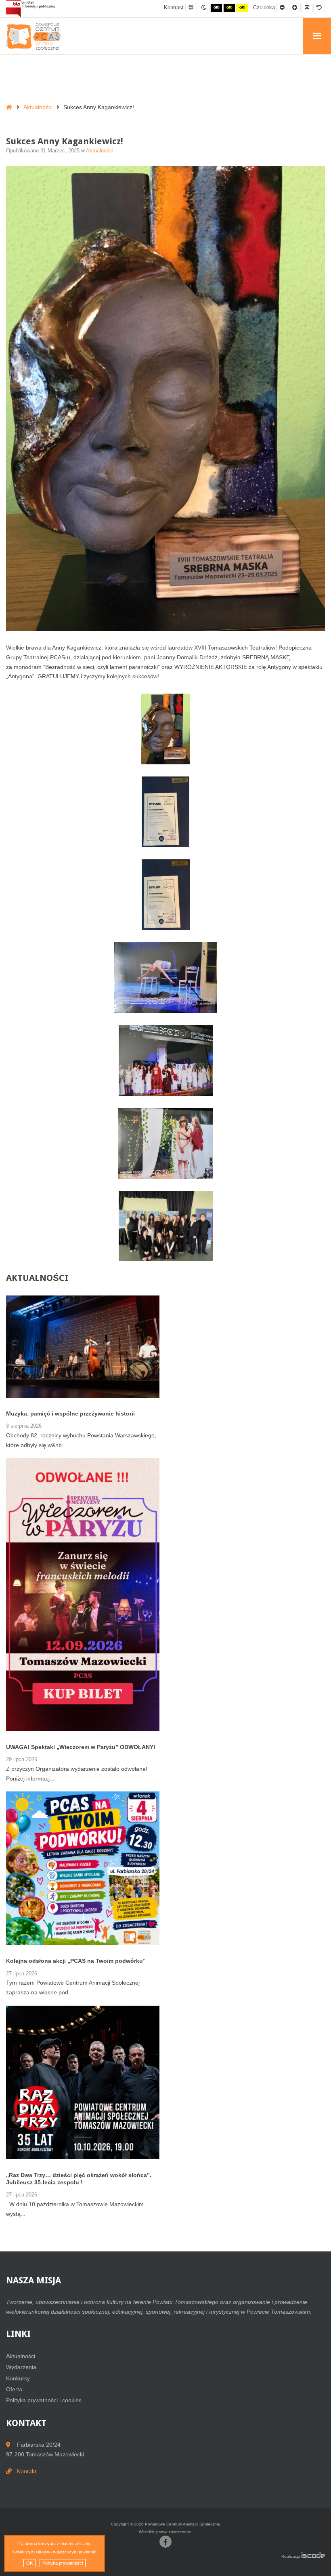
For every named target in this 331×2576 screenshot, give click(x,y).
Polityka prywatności (63, 2563)
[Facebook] (165, 2542)
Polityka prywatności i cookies (44, 2400)
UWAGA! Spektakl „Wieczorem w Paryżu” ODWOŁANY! (81, 1747)
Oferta (14, 2389)
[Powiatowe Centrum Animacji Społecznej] (36, 37)
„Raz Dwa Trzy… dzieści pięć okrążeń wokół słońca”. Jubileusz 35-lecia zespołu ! (79, 2179)
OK (29, 2563)
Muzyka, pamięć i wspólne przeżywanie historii (70, 1414)
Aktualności (38, 107)
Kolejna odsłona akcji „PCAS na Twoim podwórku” (76, 1961)
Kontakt (27, 2471)
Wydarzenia (21, 2367)
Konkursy (18, 2378)
